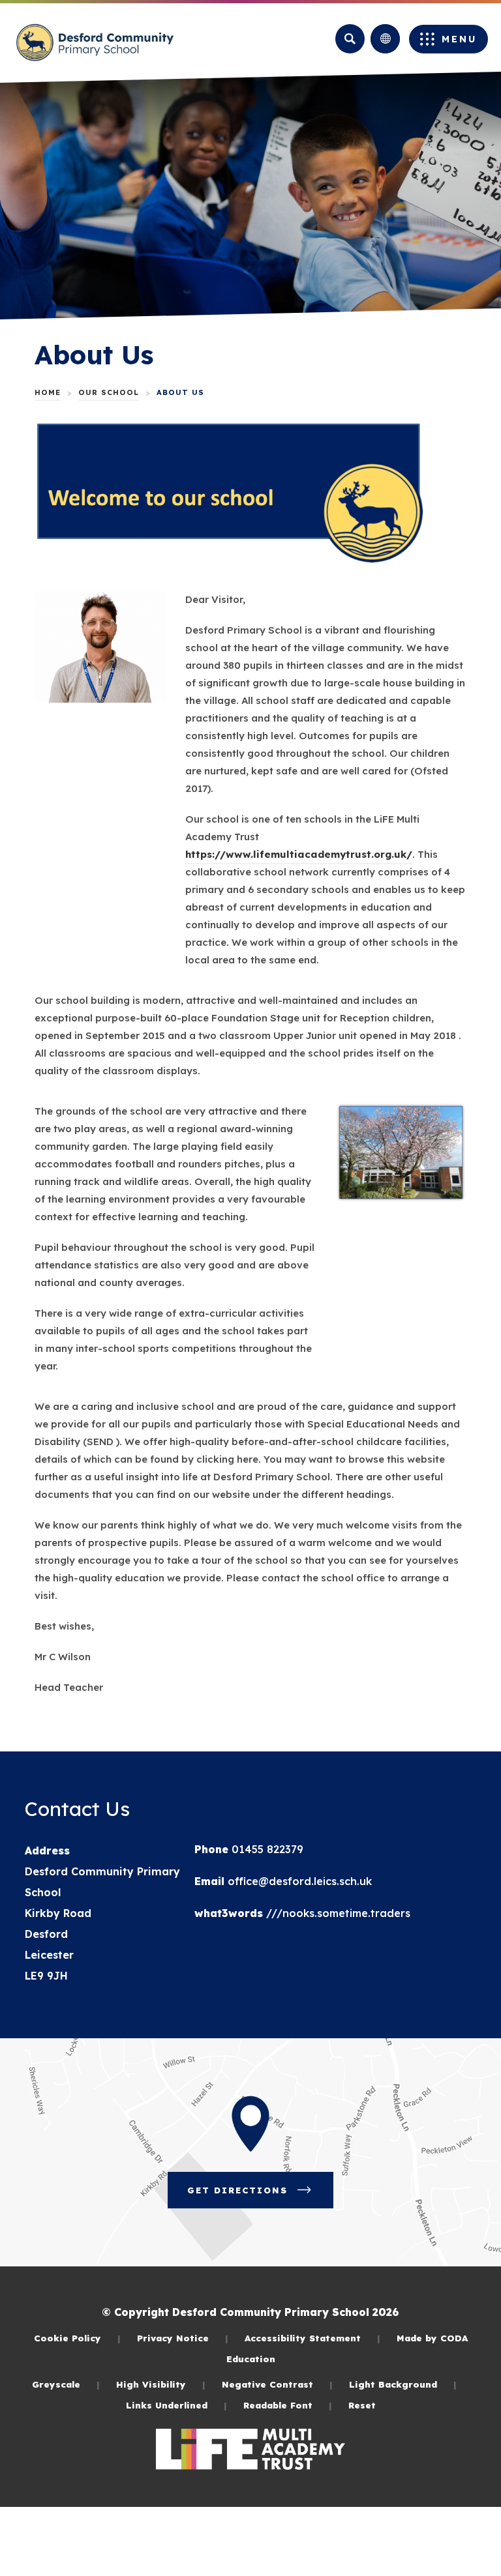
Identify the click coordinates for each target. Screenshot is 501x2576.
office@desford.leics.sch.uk (298, 1881)
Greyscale (66, 2384)
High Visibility (161, 2384)
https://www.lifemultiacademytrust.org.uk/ (299, 856)
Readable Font (288, 2405)
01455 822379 (266, 1849)
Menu (459, 39)
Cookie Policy (77, 2338)
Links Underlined (176, 2405)
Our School (109, 392)
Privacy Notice (183, 2338)
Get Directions (260, 2196)
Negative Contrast (277, 2384)
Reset (362, 2405)
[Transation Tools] (385, 39)
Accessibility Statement (312, 2338)
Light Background (403, 2384)
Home (48, 392)
